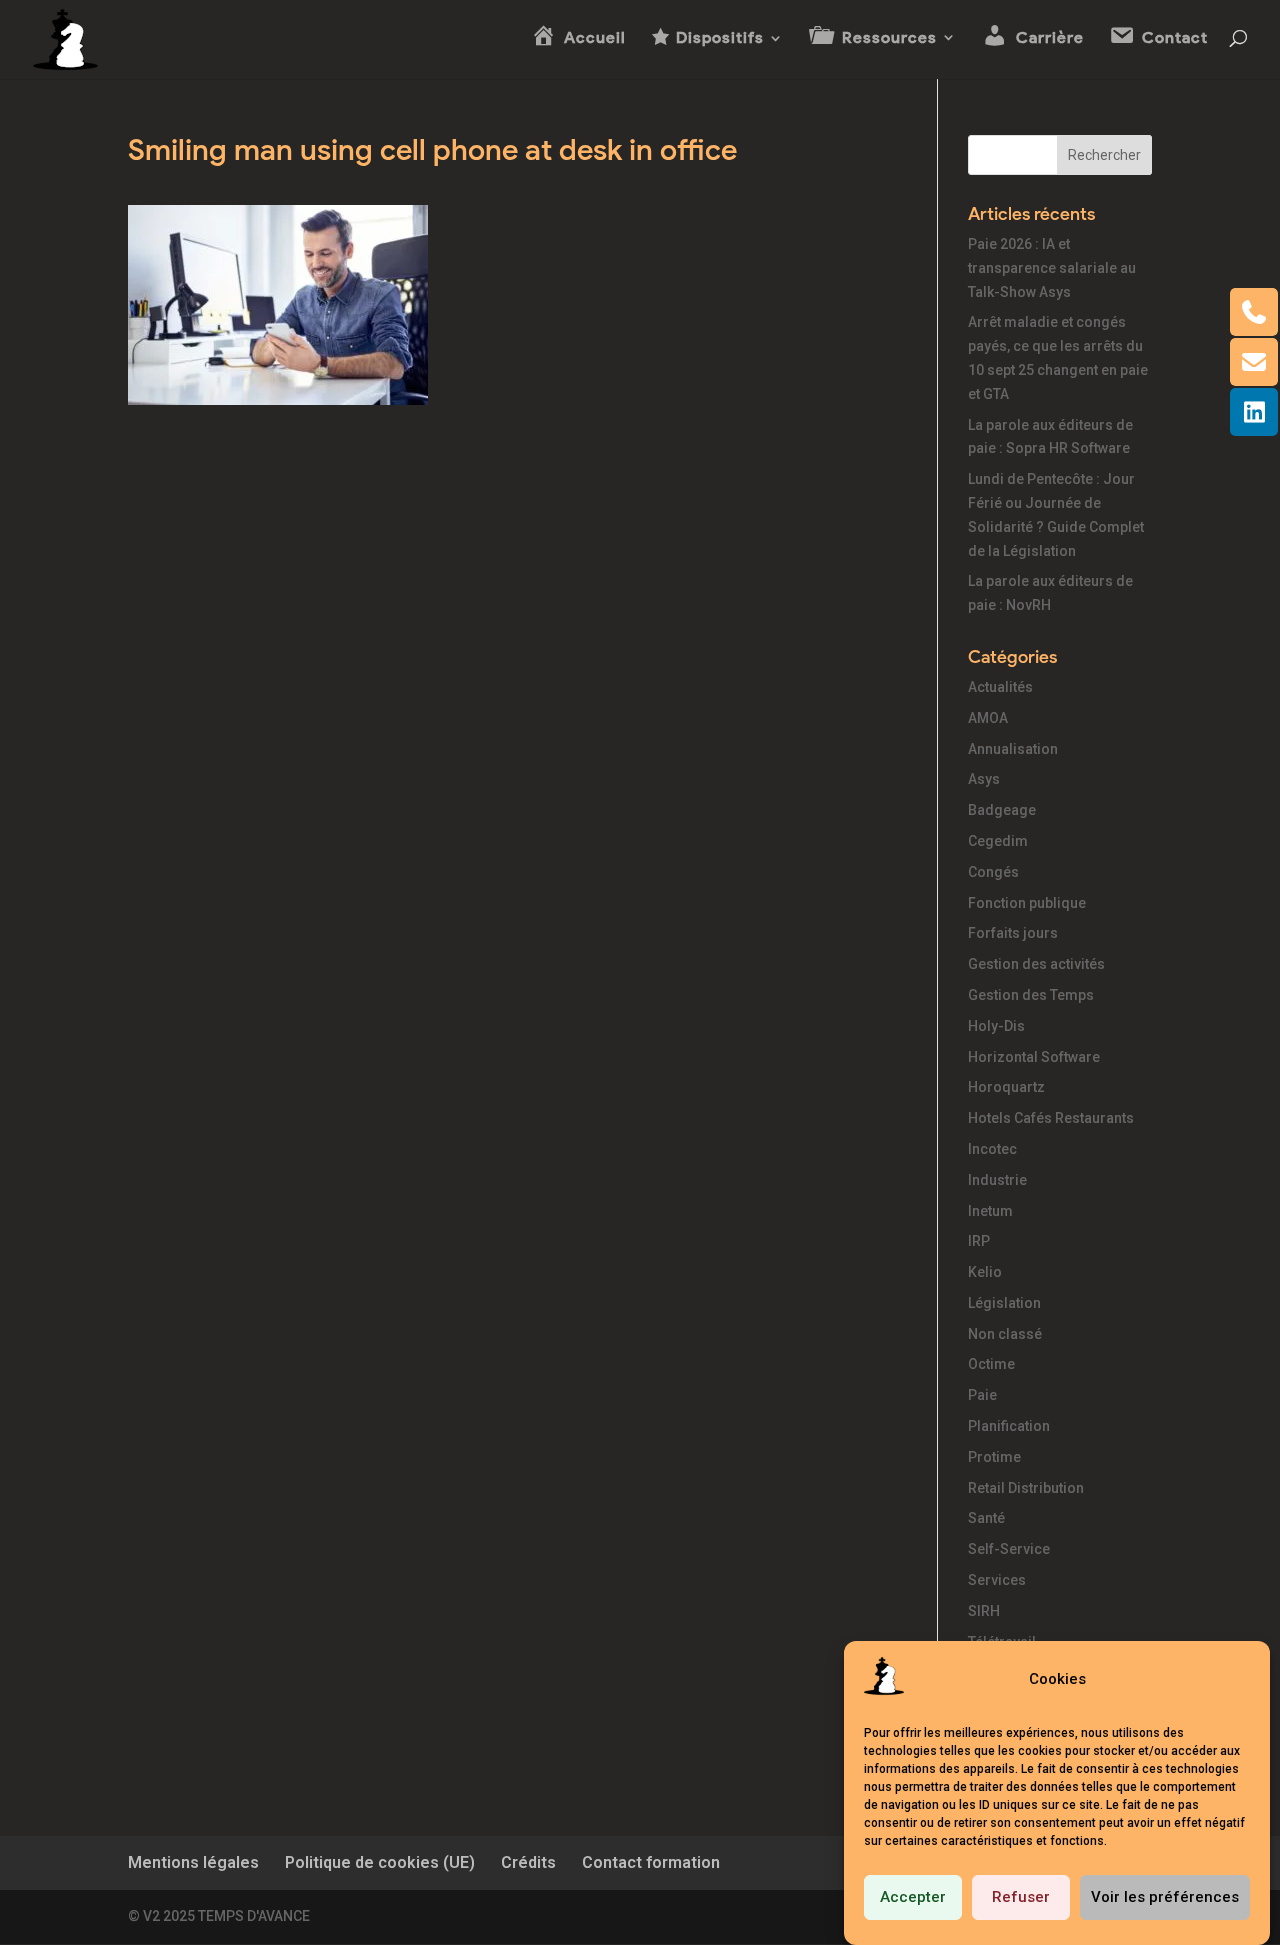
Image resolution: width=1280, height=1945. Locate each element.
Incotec (992, 1149)
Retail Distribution (1026, 1488)
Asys (984, 779)
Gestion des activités (1036, 964)
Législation (1004, 1303)
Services (997, 1580)
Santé (986, 1518)
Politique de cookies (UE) (380, 1862)
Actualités (1000, 687)
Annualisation (1013, 749)
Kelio (985, 1272)
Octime (991, 1364)
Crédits (528, 1862)
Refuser (1021, 1898)
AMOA (988, 718)
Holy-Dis (996, 1026)
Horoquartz (1006, 1087)
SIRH (984, 1611)
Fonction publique (1027, 903)
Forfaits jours (1013, 933)
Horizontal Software (1034, 1057)
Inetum (990, 1211)
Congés (993, 872)
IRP (979, 1241)
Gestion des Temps (1031, 995)
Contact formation (651, 1862)
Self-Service (1009, 1549)
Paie (982, 1395)
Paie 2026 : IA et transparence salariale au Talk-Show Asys (1052, 268)
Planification (1009, 1426)
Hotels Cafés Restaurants (1051, 1118)
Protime (994, 1457)
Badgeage (1002, 810)
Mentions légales (193, 1862)
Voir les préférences (1165, 1898)
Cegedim (998, 841)
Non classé (1005, 1334)
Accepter (913, 1898)
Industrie (997, 1180)
